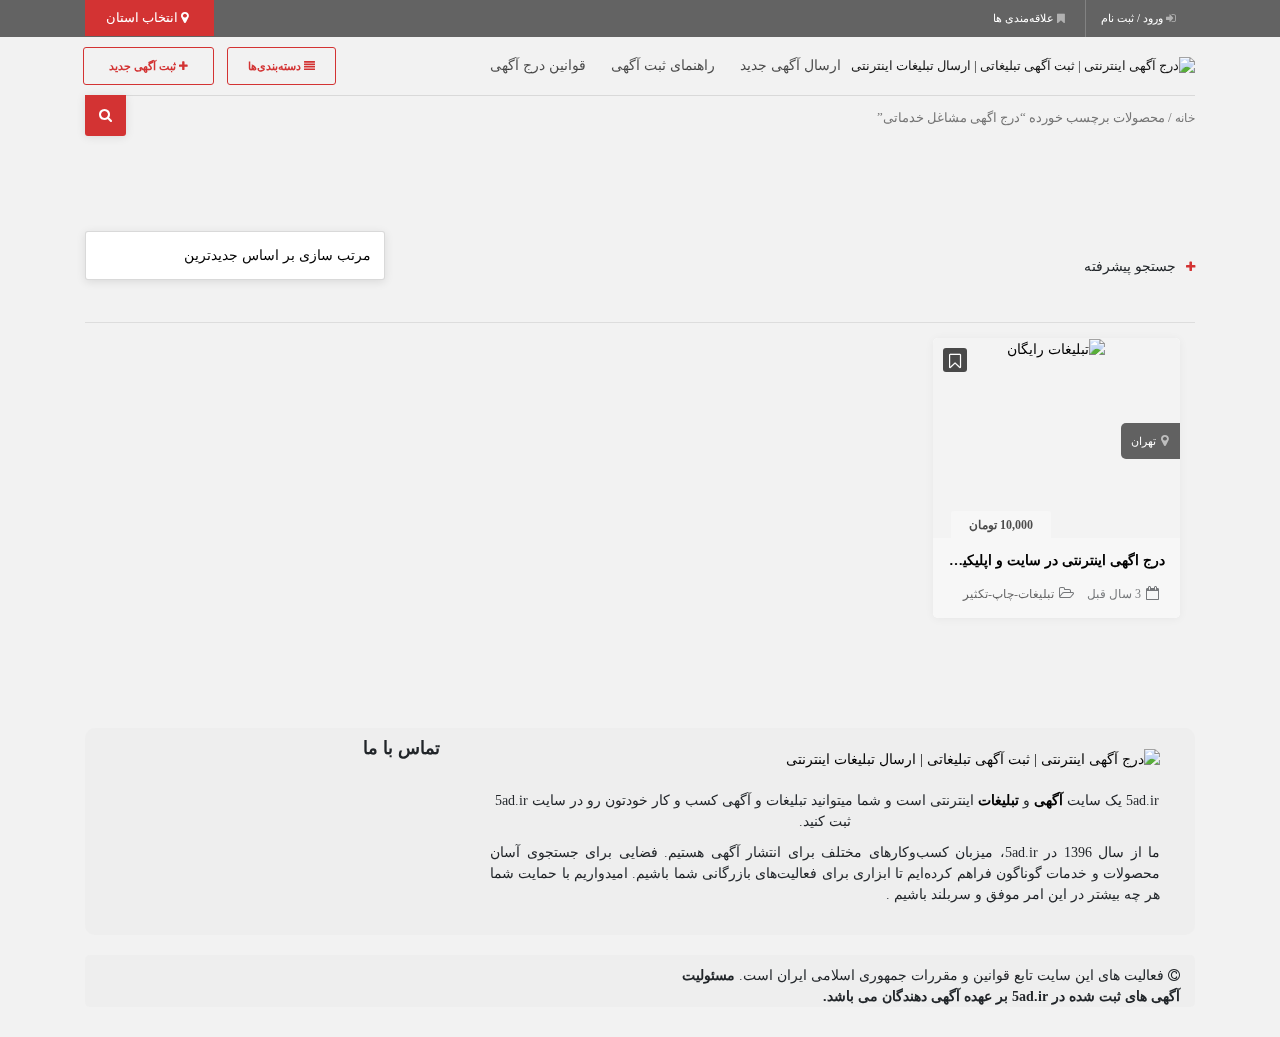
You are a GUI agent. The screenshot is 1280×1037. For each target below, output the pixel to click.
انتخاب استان (143, 17)
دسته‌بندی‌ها (276, 66)
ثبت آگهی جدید (144, 66)
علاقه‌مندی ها (1025, 18)
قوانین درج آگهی (538, 65)
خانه (1185, 118)
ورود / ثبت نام (1133, 18)
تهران (1143, 441)
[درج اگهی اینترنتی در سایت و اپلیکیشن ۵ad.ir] (1056, 348)
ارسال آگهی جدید (790, 65)
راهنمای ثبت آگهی (663, 65)
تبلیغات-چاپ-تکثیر (1008, 594)
